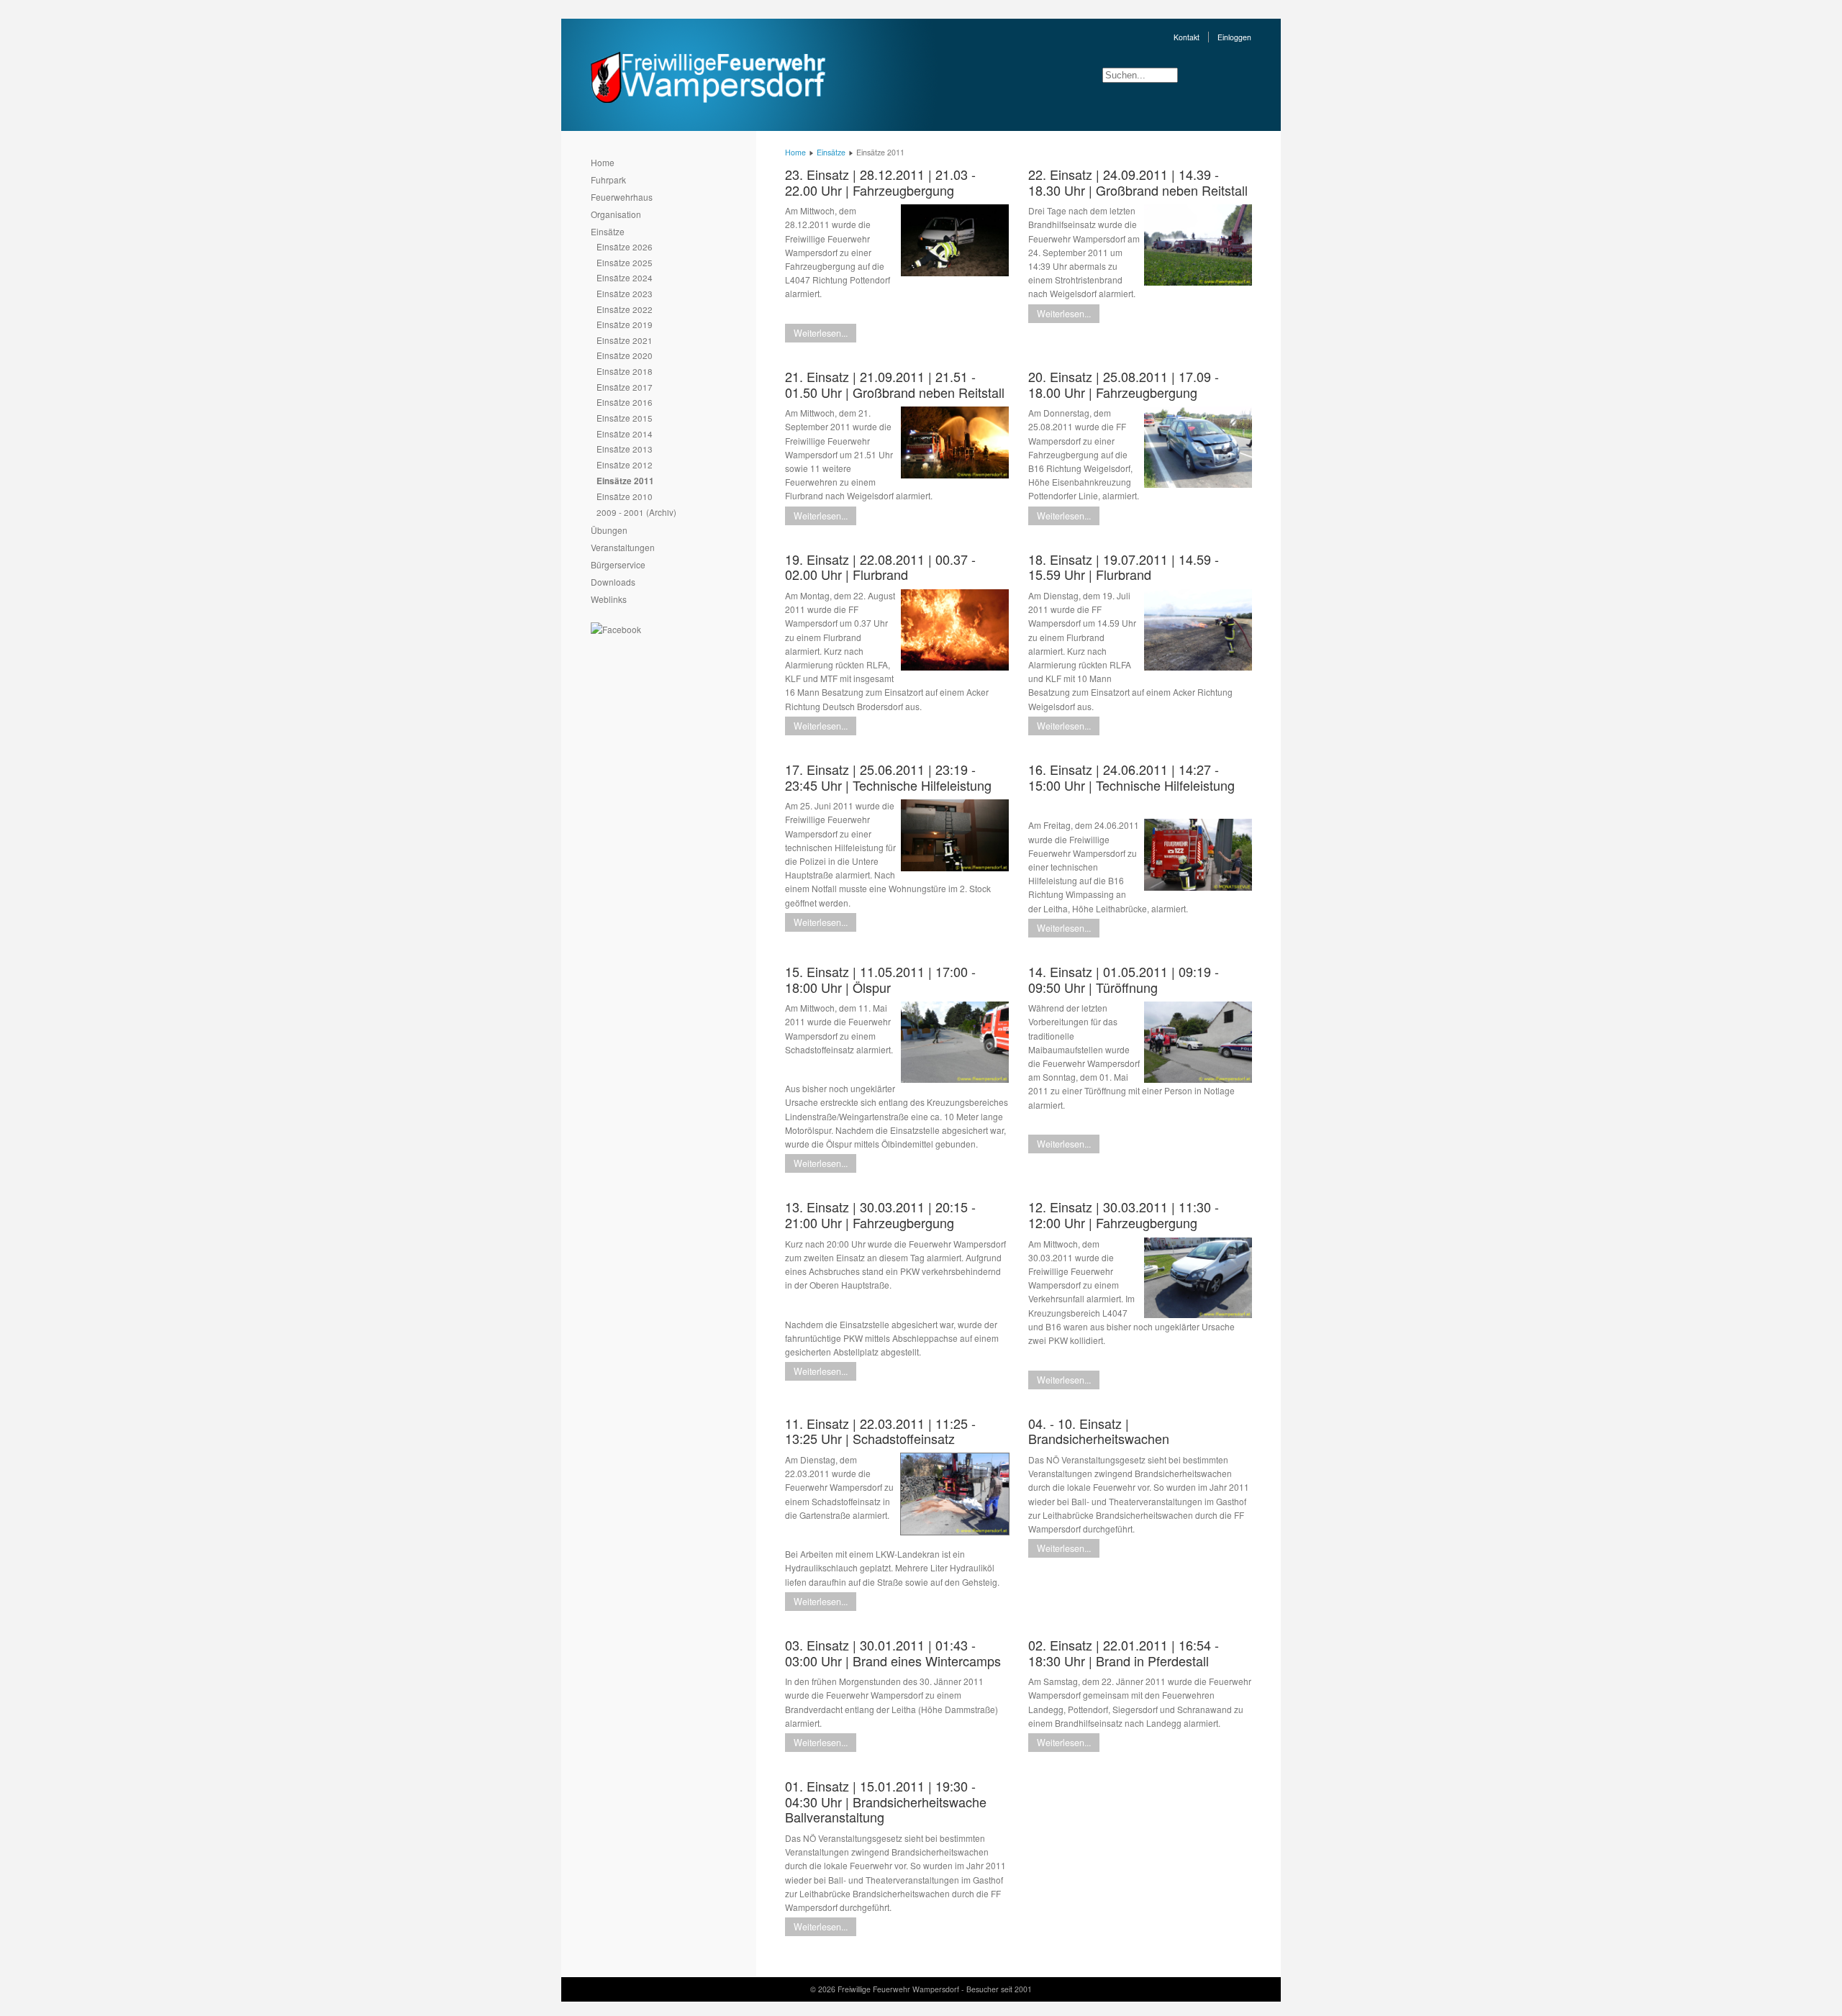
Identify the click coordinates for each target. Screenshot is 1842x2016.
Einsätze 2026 (625, 246)
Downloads (613, 582)
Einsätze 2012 (625, 464)
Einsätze (608, 231)
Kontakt (1187, 37)
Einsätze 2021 (625, 340)
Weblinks (609, 599)
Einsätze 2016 (625, 402)
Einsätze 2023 (625, 293)
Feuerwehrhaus (622, 197)
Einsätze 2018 (625, 371)
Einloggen (1234, 37)
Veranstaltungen (623, 547)
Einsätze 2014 (625, 433)
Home (603, 162)
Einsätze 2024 (625, 277)
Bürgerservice (618, 564)
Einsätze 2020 (625, 355)
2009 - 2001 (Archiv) (636, 512)
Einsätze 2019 (625, 324)
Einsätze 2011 (625, 481)
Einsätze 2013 (625, 449)
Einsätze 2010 (625, 496)
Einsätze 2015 (625, 418)
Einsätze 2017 (625, 387)
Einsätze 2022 (625, 309)
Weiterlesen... (821, 333)
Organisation (616, 214)
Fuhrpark (608, 180)
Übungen (609, 530)
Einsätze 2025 (625, 262)
